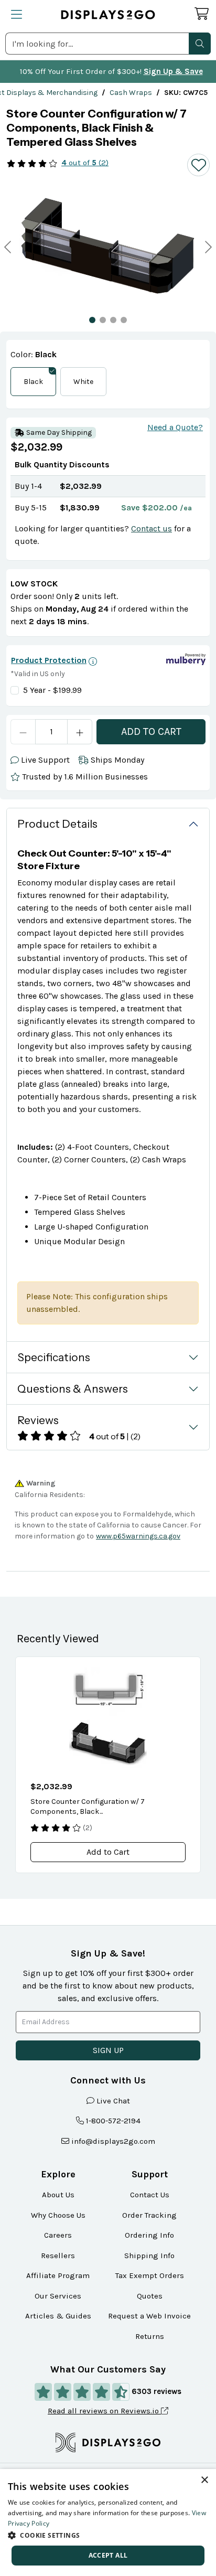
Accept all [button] (108, 2555)
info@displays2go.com (113, 2141)
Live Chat (113, 2101)
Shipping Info (149, 2256)
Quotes (150, 2296)
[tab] (92, 320)
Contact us (152, 528)
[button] (200, 44)
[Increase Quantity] (80, 732)
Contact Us (150, 2195)
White (83, 382)
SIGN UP (108, 2050)
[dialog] (108, 2522)
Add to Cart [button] (108, 1852)
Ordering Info (149, 2235)
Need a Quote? (175, 427)
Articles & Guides (58, 2316)
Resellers (58, 2256)
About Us (58, 2195)
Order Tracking (149, 2215)
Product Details (57, 824)
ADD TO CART (151, 731)
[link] (131, 93)
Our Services (58, 2296)
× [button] (204, 2480)
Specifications (54, 1357)
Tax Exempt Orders (150, 2275)
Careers (58, 2235)
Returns (150, 2336)
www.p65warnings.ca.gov (138, 1536)
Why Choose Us (58, 2215)
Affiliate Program (58, 2275)
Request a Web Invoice (149, 2316)
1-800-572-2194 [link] (113, 2121)
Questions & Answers (73, 1389)
